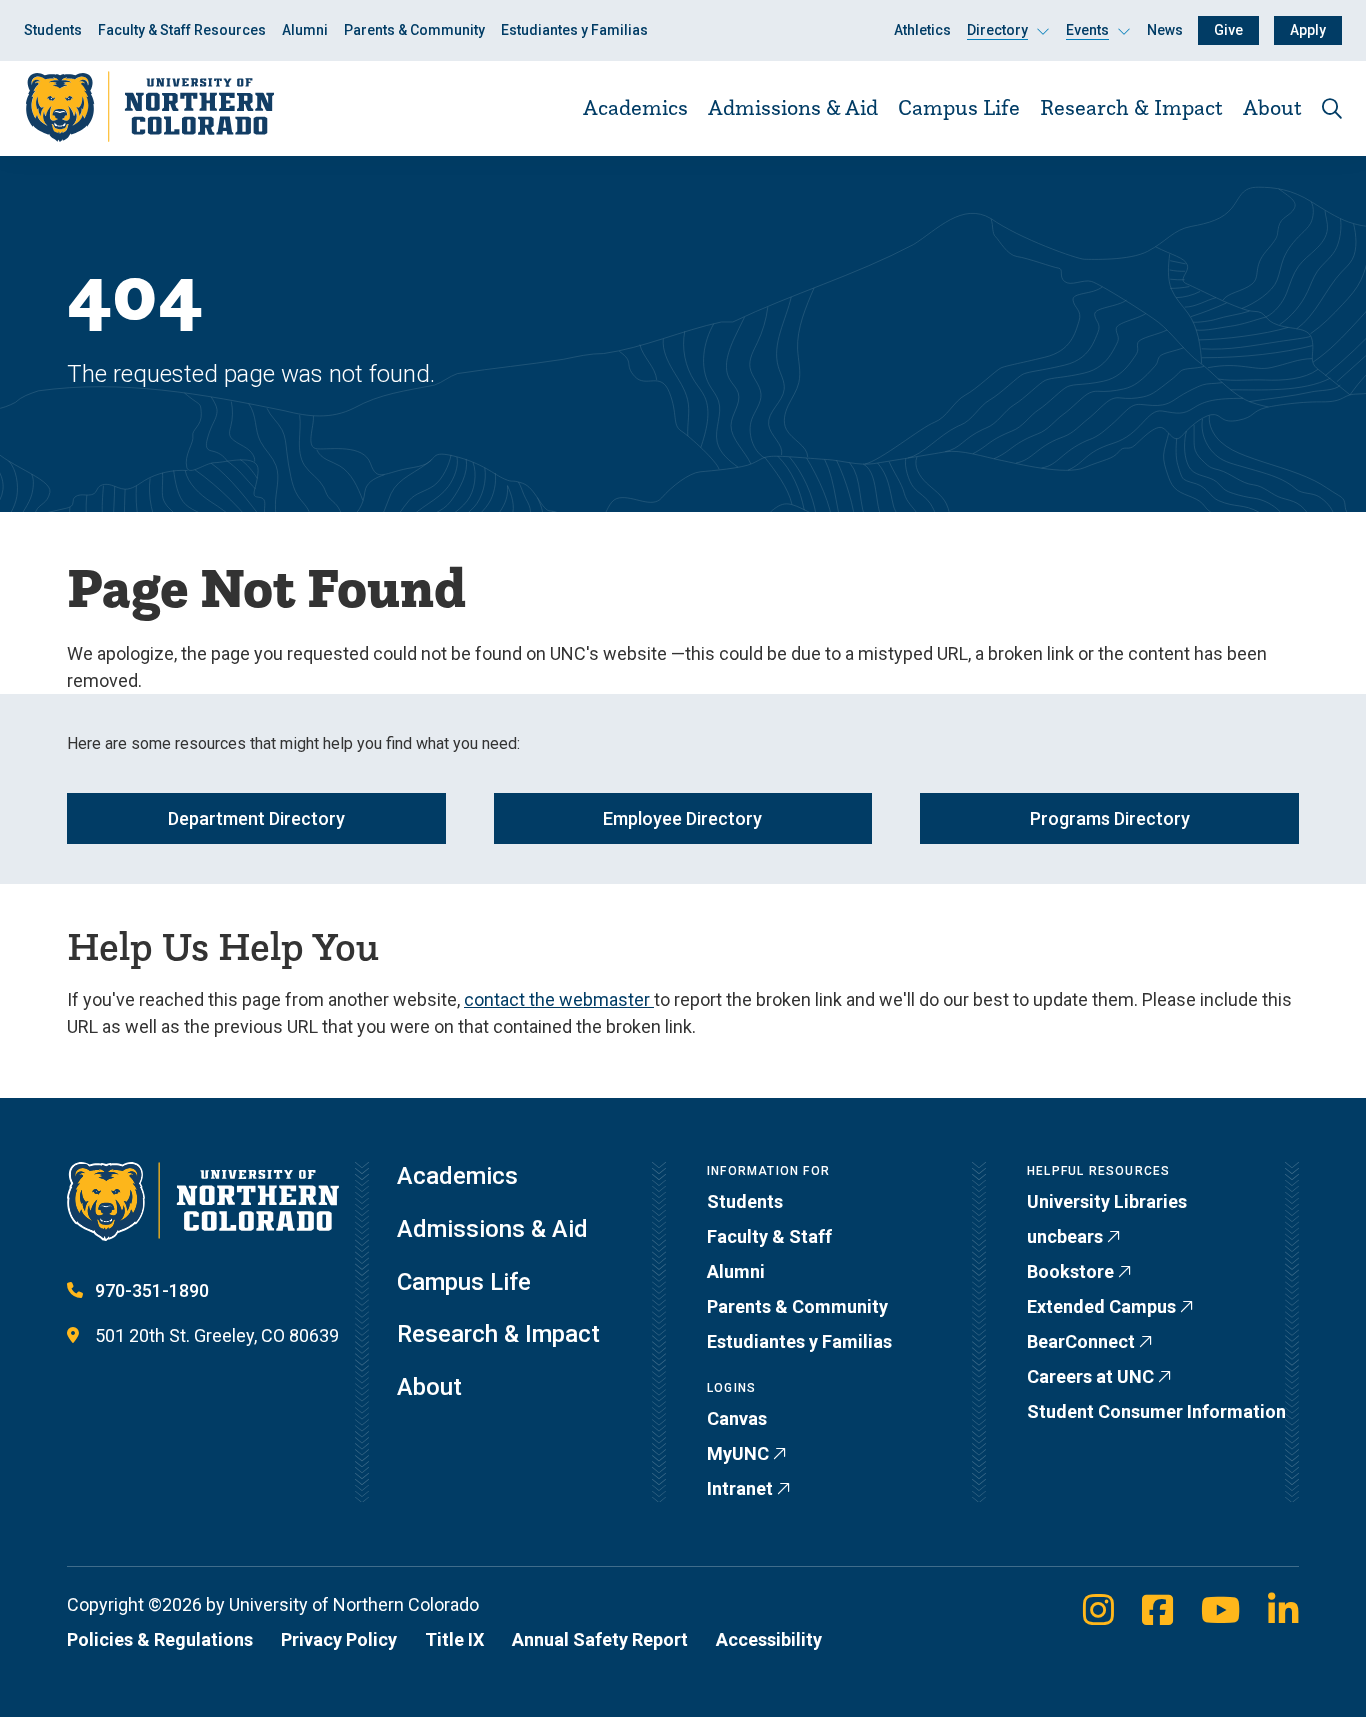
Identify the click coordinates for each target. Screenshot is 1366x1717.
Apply (1308, 30)
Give (1228, 30)
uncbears (1065, 1236)
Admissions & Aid (793, 107)
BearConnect (1081, 1341)
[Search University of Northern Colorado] (1332, 108)
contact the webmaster (559, 999)
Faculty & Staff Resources (182, 30)
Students (53, 30)
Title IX (454, 1639)
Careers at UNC (1090, 1376)
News (1165, 30)
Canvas (737, 1418)
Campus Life (959, 107)
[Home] (149, 107)
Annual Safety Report (600, 1639)
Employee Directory (682, 818)
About (1272, 107)
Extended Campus (1101, 1306)
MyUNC (738, 1453)
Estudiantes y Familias (574, 30)
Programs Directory (1110, 818)
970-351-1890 (152, 1290)
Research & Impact (1131, 107)
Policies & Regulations (160, 1639)
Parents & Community (414, 30)
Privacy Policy (339, 1639)
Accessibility (769, 1639)
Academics (635, 107)
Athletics (922, 30)
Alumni (305, 30)
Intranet (740, 1488)
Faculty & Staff (769, 1236)
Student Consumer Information (1156, 1411)
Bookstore (1070, 1271)
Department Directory (256, 818)
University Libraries (1107, 1201)
